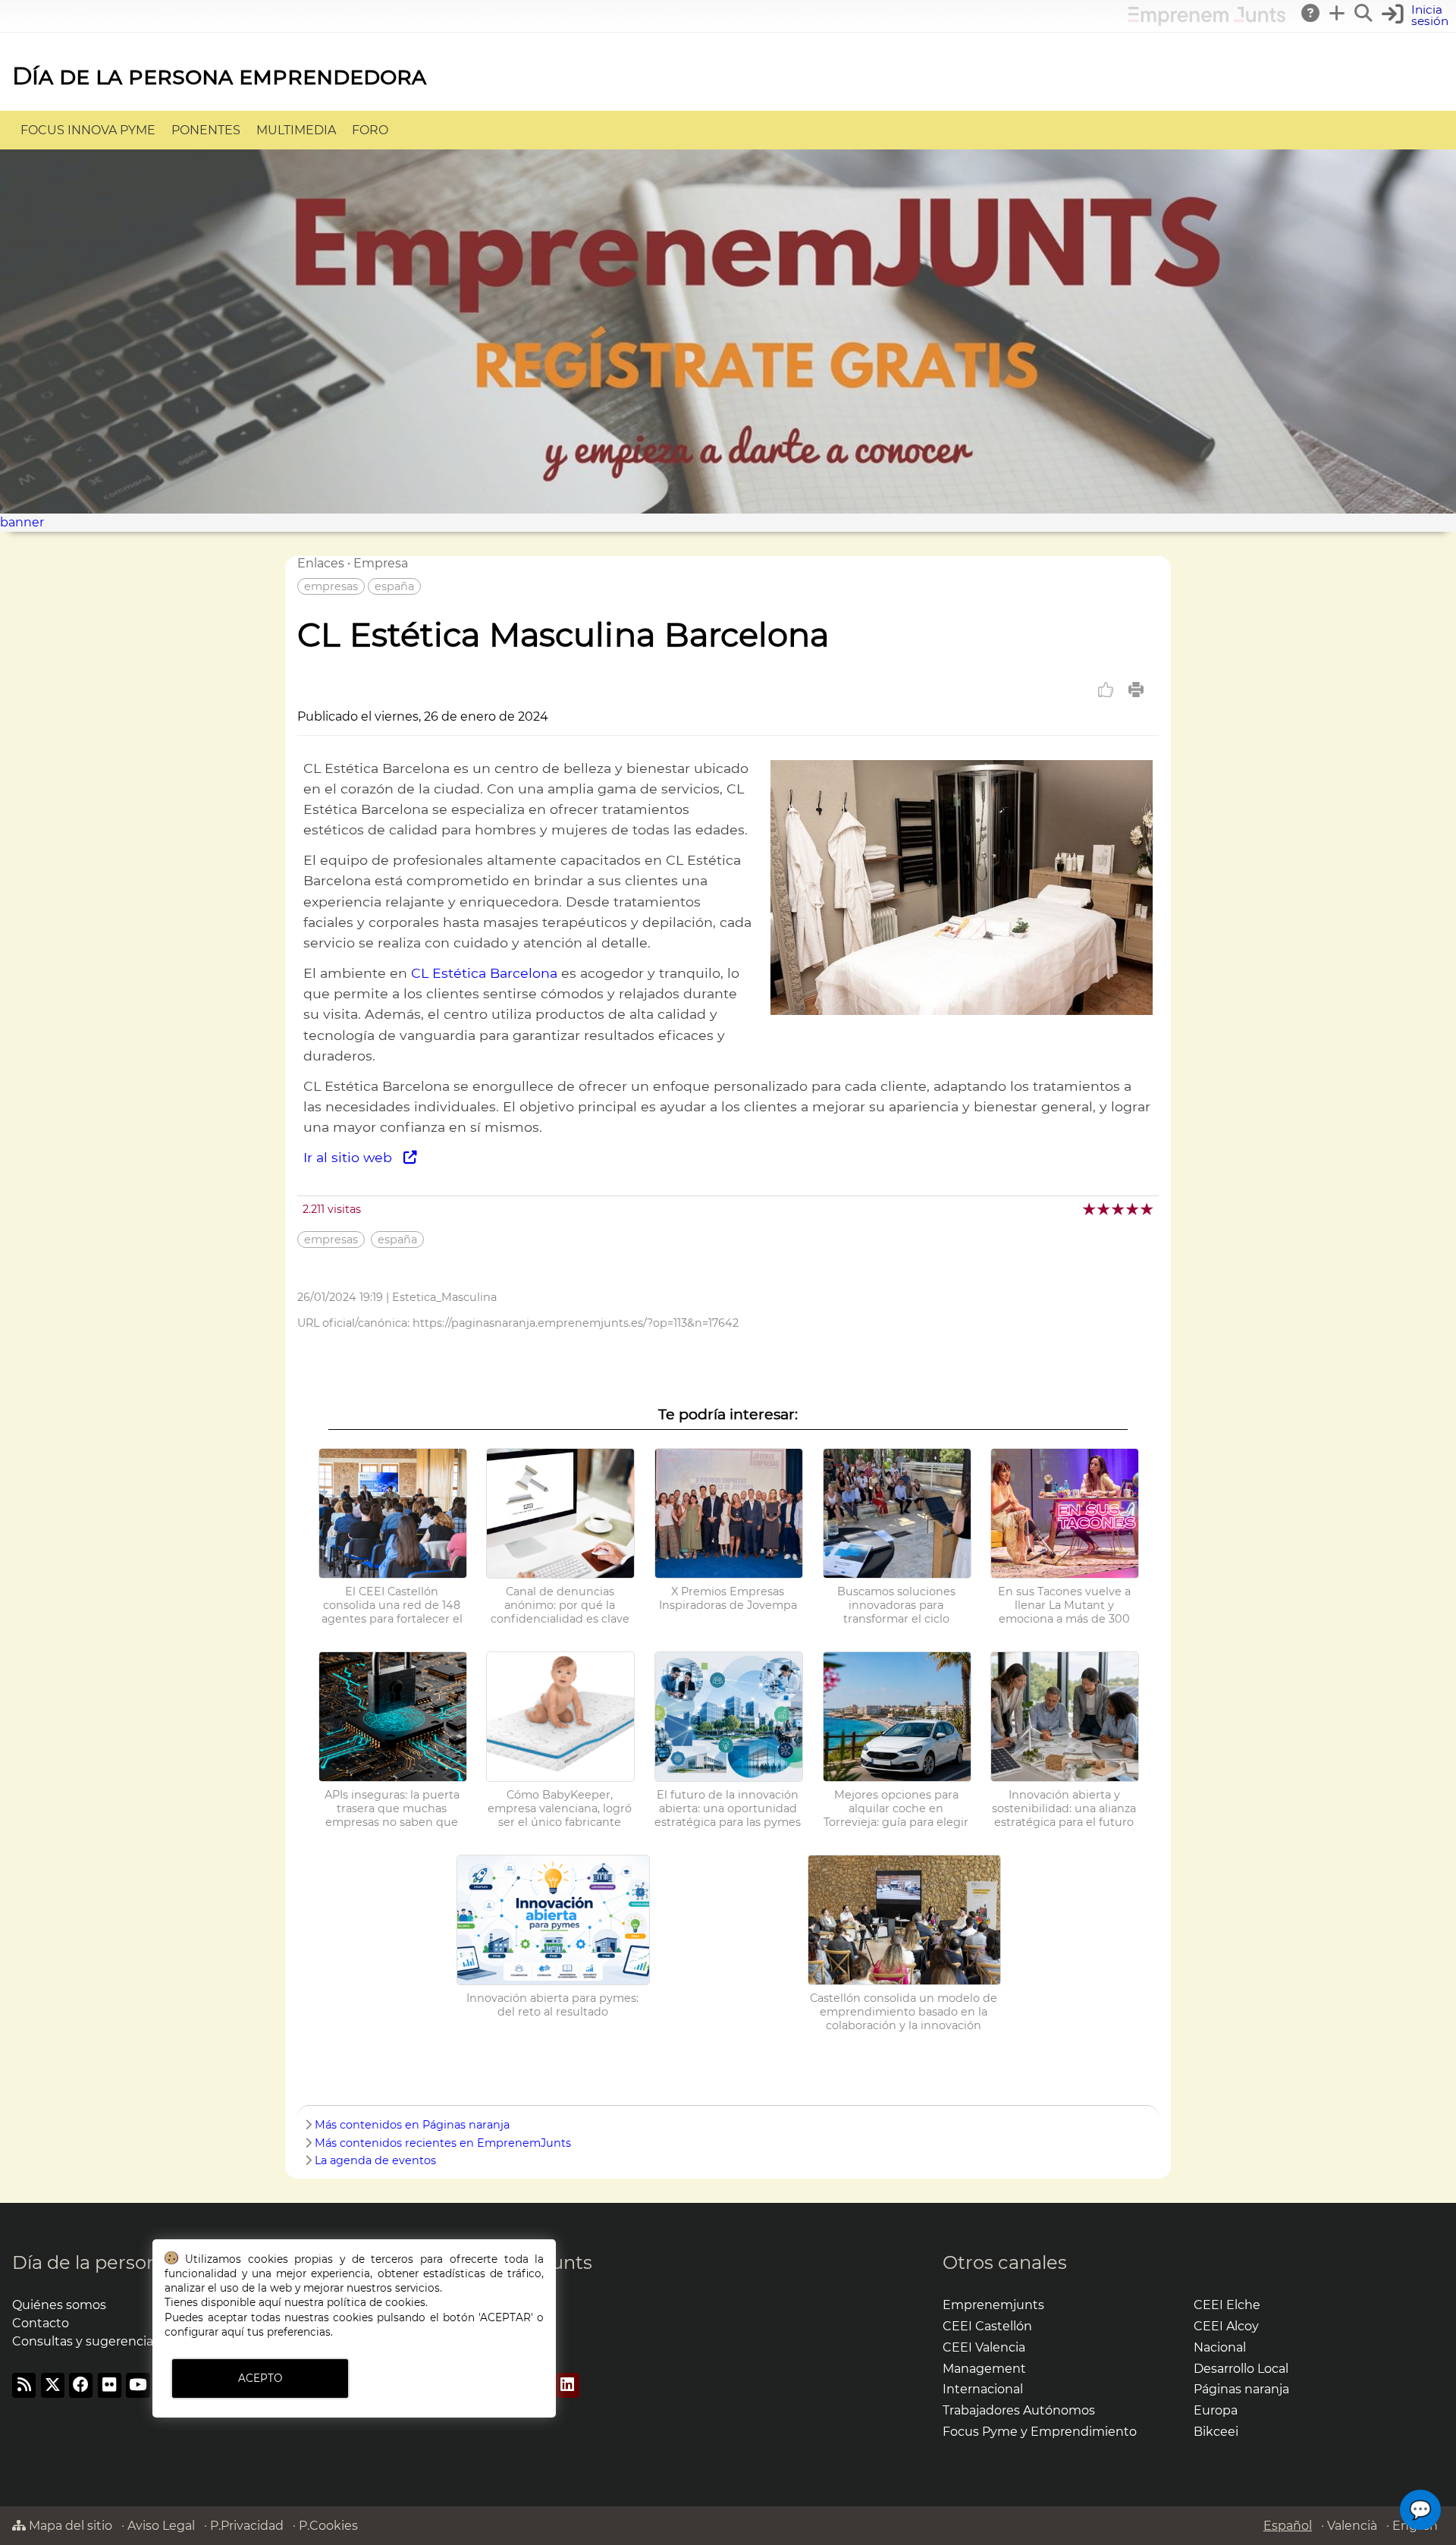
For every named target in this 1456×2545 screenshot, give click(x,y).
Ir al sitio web (353, 1157)
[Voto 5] (1148, 1209)
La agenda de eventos (375, 2160)
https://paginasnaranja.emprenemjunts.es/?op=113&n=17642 (576, 1323)
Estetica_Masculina (444, 1297)
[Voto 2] (1105, 1209)
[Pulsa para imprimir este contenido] (1136, 690)
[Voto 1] (1090, 1209)
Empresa (381, 563)
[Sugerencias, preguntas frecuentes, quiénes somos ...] (1311, 13)
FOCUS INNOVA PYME (88, 130)
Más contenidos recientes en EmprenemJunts (443, 2143)
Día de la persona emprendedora (219, 75)
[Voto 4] (1133, 1209)
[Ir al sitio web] (962, 1011)
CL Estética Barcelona (484, 973)
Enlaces (321, 563)
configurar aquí (204, 2332)
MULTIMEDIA (296, 130)
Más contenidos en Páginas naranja (412, 2125)
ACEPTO (260, 2378)
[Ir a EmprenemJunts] (1207, 22)
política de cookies (376, 2302)
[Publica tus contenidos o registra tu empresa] (1338, 13)
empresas (331, 586)
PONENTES (206, 130)
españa (394, 586)
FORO (370, 130)
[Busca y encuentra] (1364, 13)
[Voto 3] (1119, 1209)
